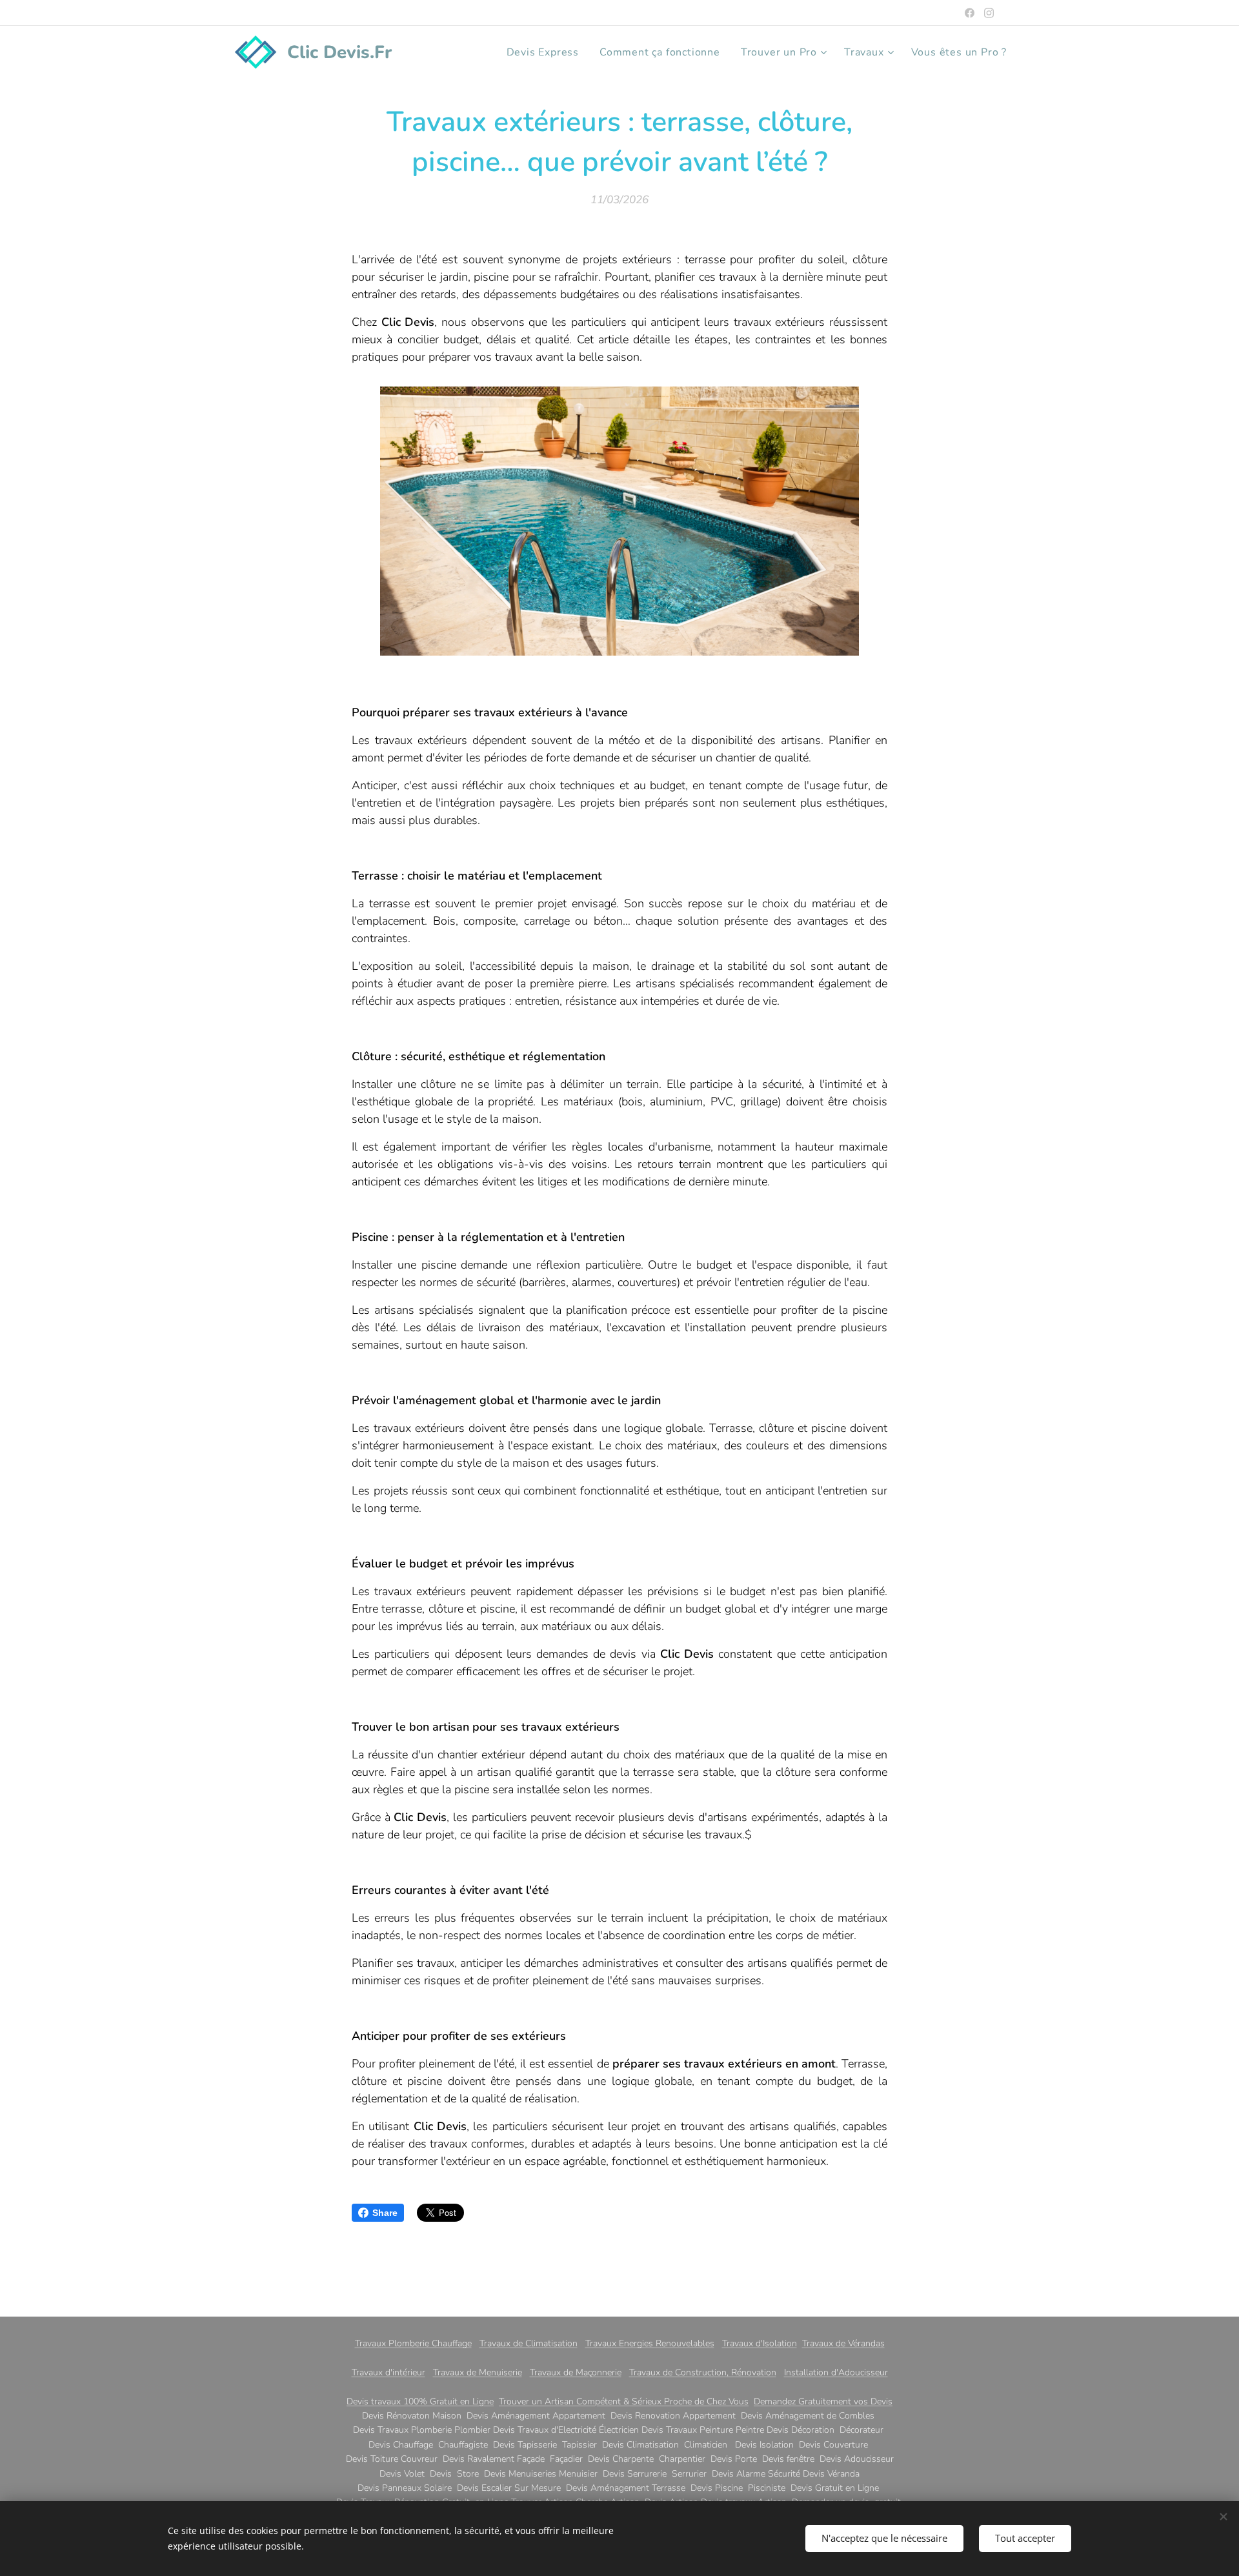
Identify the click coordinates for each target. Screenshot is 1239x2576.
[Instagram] (989, 13)
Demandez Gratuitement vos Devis (823, 2401)
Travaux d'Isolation (760, 2343)
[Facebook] (970, 13)
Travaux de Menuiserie (478, 2372)
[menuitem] (546, 52)
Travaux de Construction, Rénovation (703, 2372)
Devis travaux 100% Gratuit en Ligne (420, 2401)
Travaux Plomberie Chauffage (413, 2343)
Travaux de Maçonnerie (576, 2372)
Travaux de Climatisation (529, 2343)
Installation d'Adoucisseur (836, 2372)
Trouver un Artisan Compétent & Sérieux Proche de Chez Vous (624, 2401)
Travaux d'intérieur (388, 2372)
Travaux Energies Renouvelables (650, 2343)
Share (385, 2213)
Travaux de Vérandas (843, 2343)
